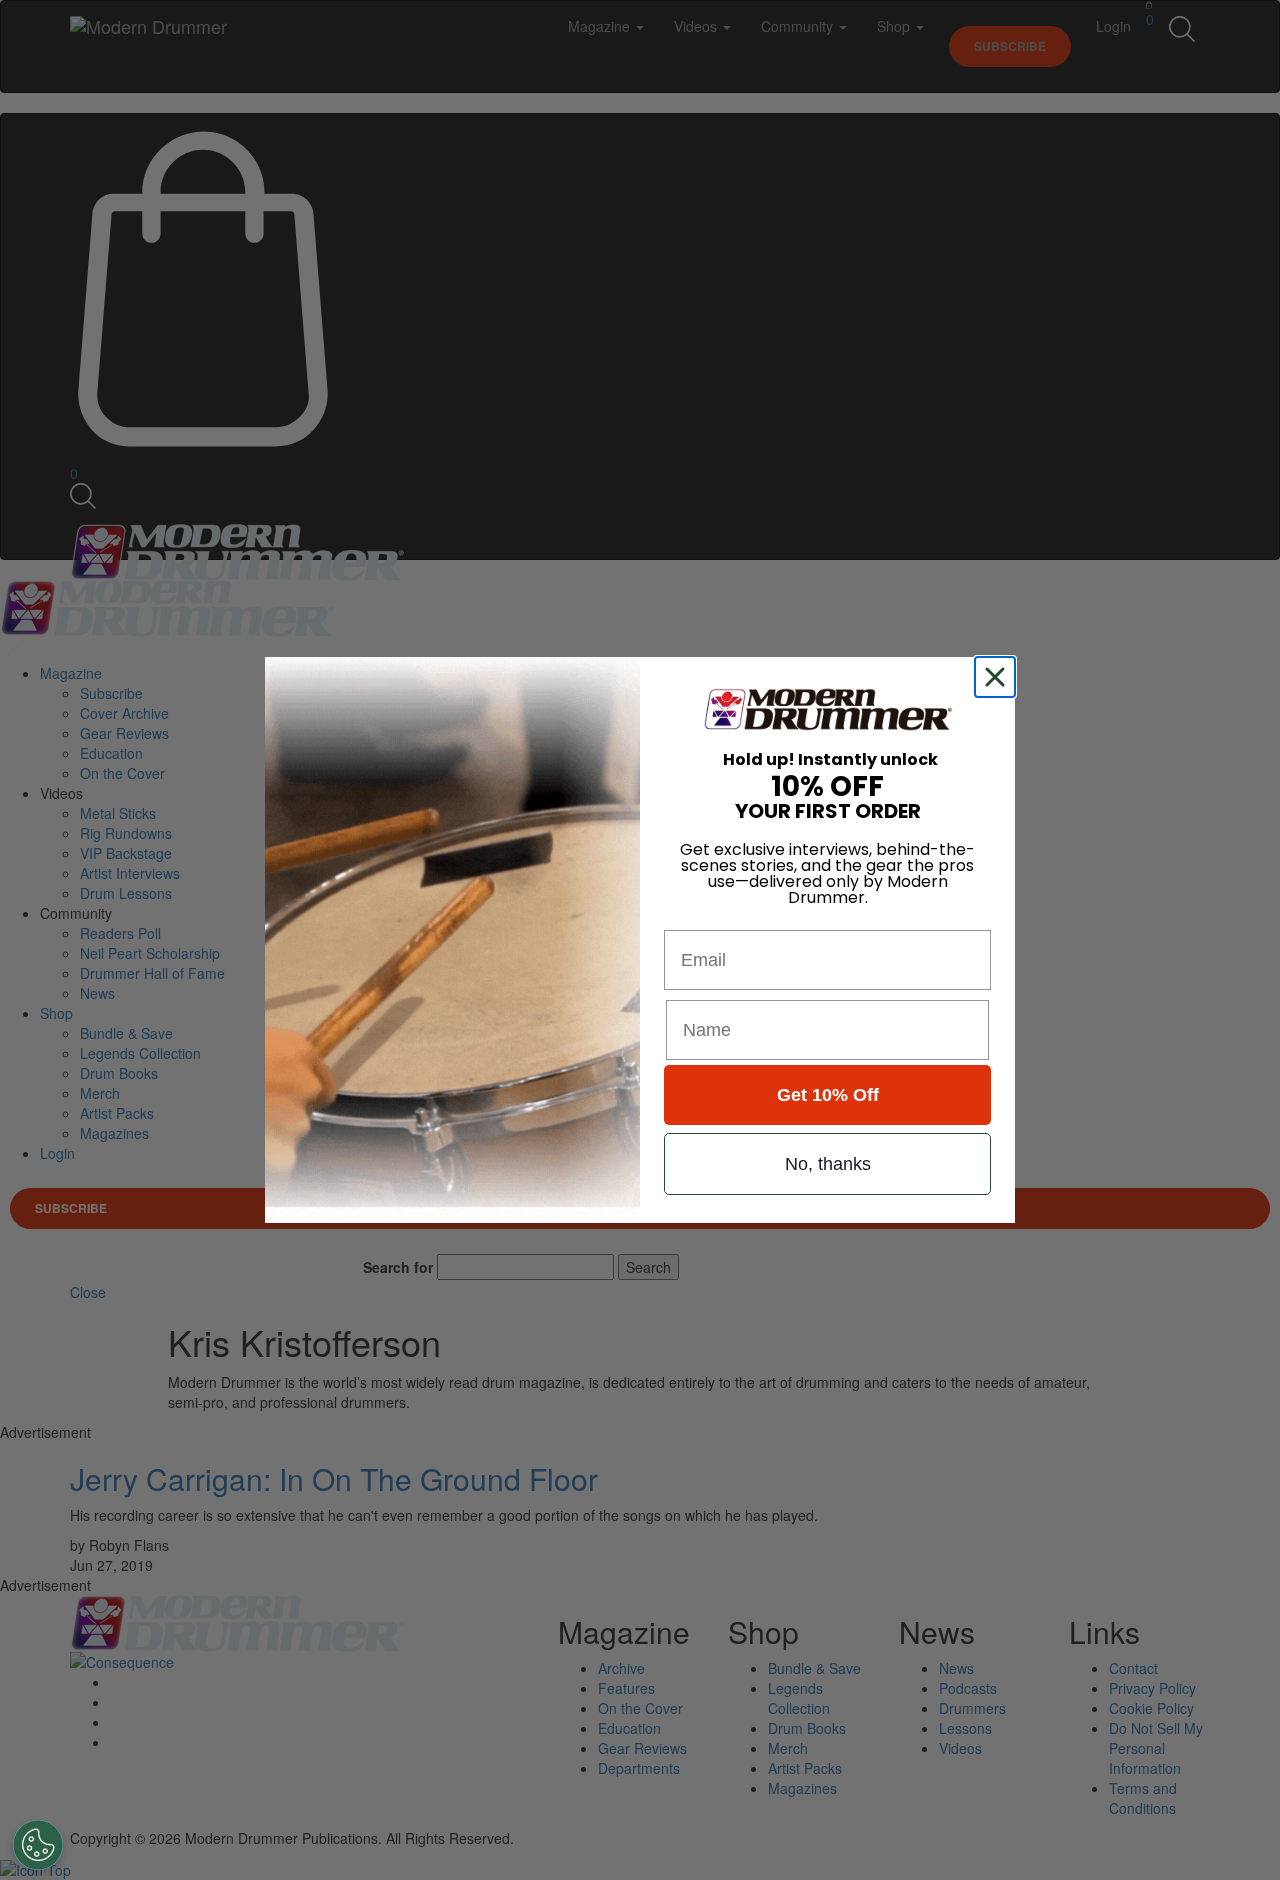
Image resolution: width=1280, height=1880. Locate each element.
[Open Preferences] (38, 1845)
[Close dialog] (999, 677)
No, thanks (828, 1164)
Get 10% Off (828, 1095)
